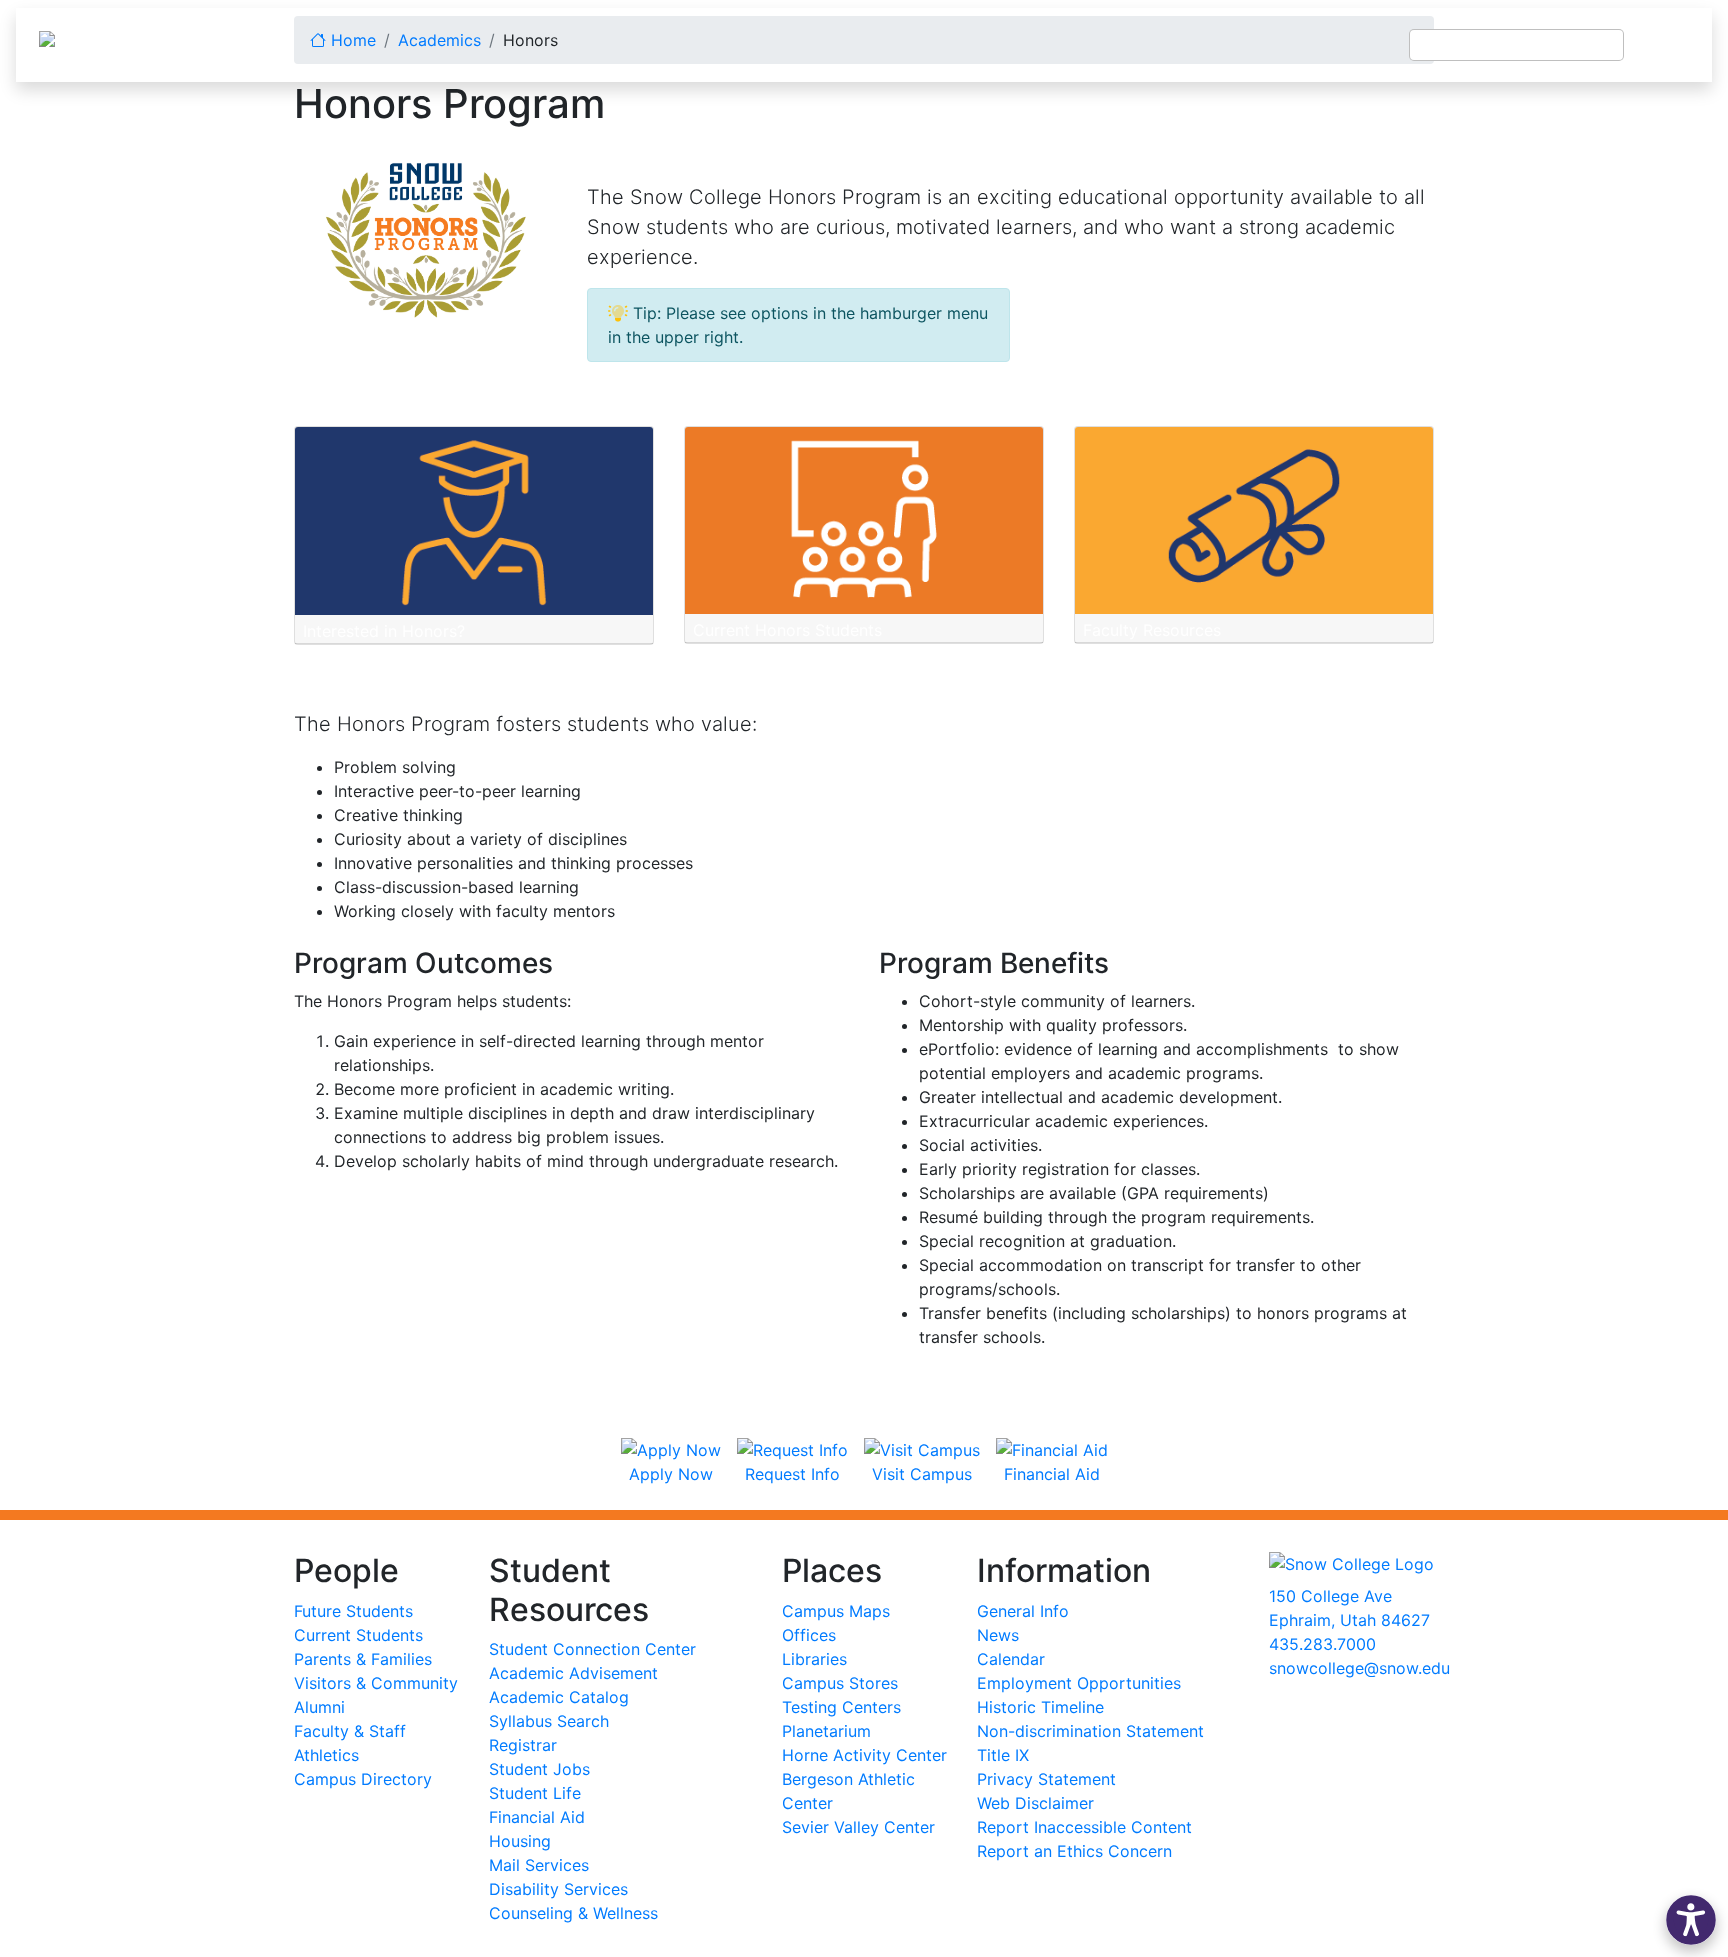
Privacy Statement (1046, 1779)
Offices (809, 1635)
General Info (1023, 1611)
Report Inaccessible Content (1084, 1827)
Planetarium (826, 1731)
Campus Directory (363, 1779)
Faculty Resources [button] (1152, 630)
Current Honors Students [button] (787, 630)
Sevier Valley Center (858, 1827)
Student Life (535, 1793)
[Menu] (1668, 45)
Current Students (358, 1635)
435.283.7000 (1322, 1644)
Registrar (523, 1745)
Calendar (1011, 1659)
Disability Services (558, 1889)
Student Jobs (539, 1769)
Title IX (1003, 1755)
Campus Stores (840, 1683)
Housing (520, 1841)
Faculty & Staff (350, 1731)
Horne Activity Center (864, 1755)
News (998, 1635)
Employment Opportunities (1079, 1683)
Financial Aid (537, 1817)
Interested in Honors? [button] (384, 631)
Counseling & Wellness (573, 1913)
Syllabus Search (549, 1721)
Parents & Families (363, 1659)
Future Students (353, 1611)
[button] (1691, 1920)
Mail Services (539, 1865)
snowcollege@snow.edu (1359, 1668)
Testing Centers (841, 1707)
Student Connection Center (592, 1649)
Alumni (319, 1707)
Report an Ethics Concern (1074, 1851)
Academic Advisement (573, 1673)
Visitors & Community (376, 1683)
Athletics (326, 1755)
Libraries (814, 1659)
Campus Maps (836, 1611)
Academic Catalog (559, 1697)
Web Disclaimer (1035, 1803)
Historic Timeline (1040, 1707)
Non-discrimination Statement (1090, 1731)
